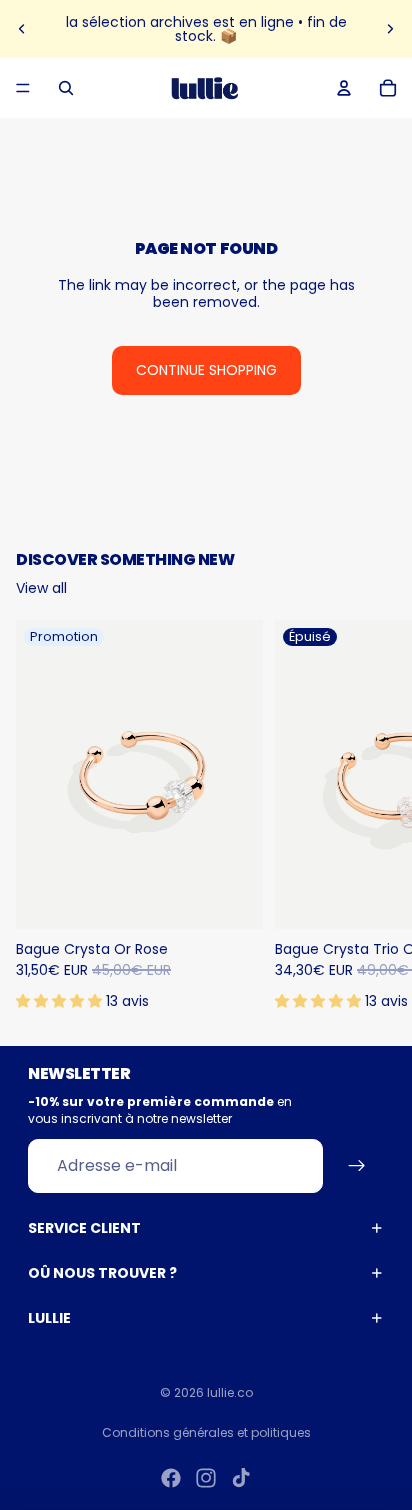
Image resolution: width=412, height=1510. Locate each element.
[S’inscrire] (357, 1165)
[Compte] (344, 88)
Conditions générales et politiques (206, 1432)
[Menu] (23, 88)
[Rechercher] (66, 88)
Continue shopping (206, 370)
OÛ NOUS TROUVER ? (102, 1273)
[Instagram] (206, 1478)
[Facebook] (171, 1478)
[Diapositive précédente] (22, 29)
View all (41, 588)
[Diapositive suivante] (390, 29)
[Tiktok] (241, 1478)
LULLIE (49, 1318)
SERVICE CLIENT (84, 1228)
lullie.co (230, 1392)
